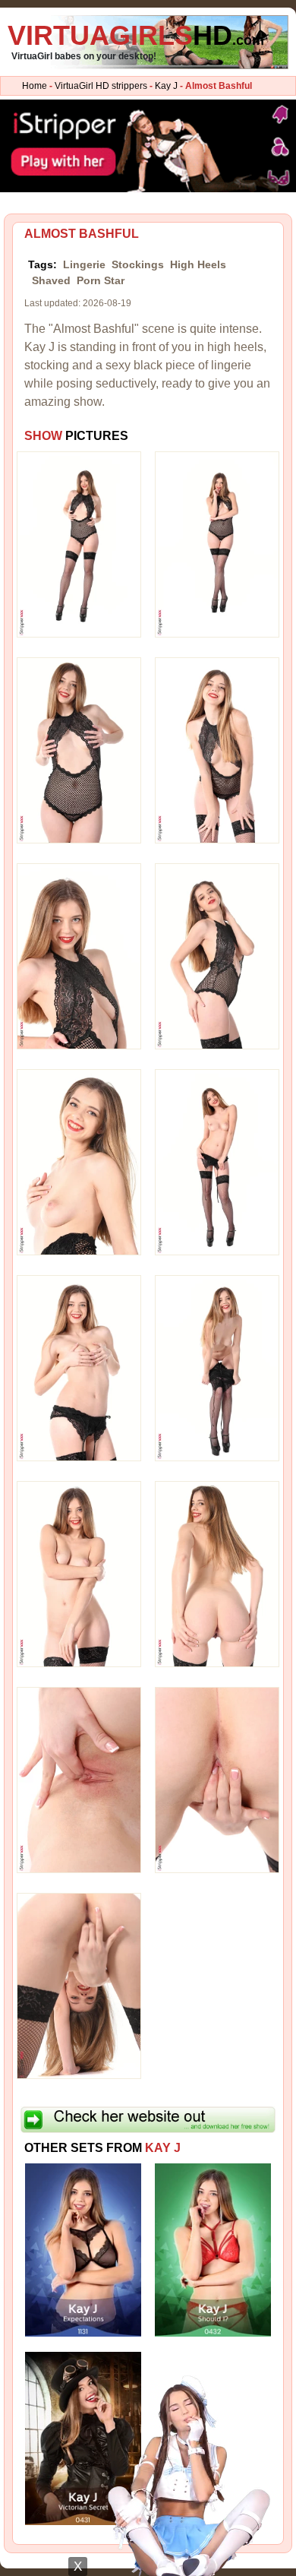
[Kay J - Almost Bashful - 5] (79, 956)
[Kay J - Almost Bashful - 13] (79, 1780)
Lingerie (84, 264)
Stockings (138, 264)
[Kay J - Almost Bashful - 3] (79, 750)
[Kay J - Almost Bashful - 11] (79, 1574)
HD (136, 35)
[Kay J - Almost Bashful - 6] (217, 956)
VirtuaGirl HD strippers (101, 86)
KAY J (163, 2148)
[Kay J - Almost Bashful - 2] (217, 544)
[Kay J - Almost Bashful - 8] (217, 1162)
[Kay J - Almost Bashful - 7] (79, 1162)
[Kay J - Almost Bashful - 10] (217, 1368)
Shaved (51, 280)
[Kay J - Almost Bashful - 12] (217, 1574)
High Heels (198, 264)
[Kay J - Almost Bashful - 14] (217, 1780)
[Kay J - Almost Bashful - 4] (217, 750)
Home (35, 86)
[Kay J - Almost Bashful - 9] (79, 1368)
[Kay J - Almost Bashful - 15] (79, 1986)
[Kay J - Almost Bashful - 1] (79, 544)
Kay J (166, 86)
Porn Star (101, 280)
